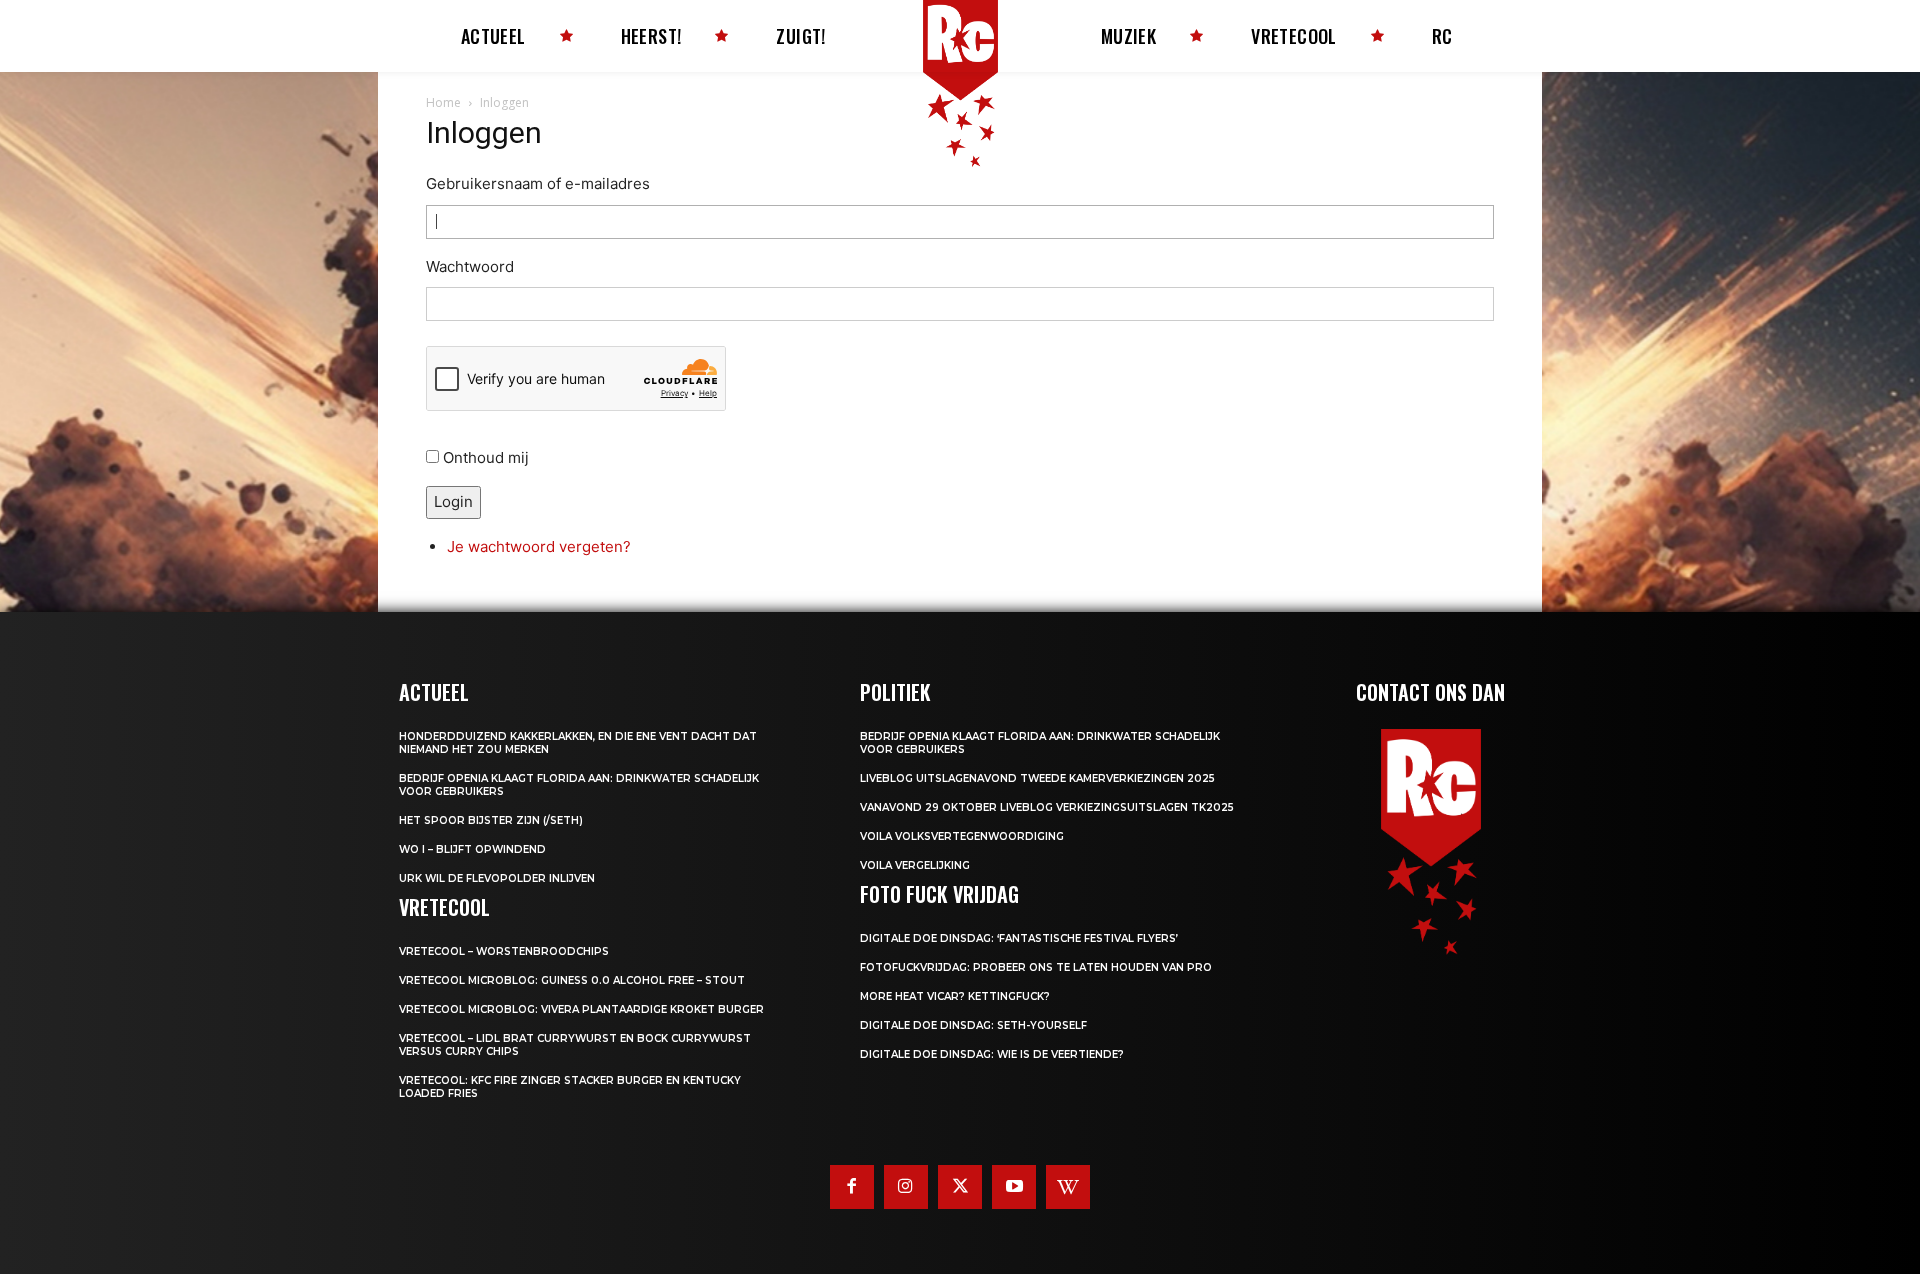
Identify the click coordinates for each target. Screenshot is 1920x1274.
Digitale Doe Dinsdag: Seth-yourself (973, 1025)
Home (443, 102)
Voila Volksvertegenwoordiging (962, 836)
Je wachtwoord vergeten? (539, 546)
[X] (960, 1187)
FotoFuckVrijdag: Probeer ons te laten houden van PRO (1036, 967)
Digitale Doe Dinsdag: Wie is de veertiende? (992, 1054)
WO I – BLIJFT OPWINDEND (472, 849)
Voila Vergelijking (915, 865)
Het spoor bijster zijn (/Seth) (491, 820)
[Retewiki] (1068, 1187)
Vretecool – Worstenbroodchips (504, 951)
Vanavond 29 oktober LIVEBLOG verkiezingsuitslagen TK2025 (1047, 807)
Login (453, 501)
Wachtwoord (470, 266)
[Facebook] (852, 1187)
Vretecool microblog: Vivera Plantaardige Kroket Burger (581, 1009)
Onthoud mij (486, 457)
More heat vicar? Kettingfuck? (955, 996)
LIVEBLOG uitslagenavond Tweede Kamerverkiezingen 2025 (1037, 778)
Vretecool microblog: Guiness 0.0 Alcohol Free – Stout (572, 980)
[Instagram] (906, 1187)
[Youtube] (1014, 1187)
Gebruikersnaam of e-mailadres (538, 183)
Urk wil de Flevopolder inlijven (497, 878)
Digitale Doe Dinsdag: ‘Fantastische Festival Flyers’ (1019, 938)
